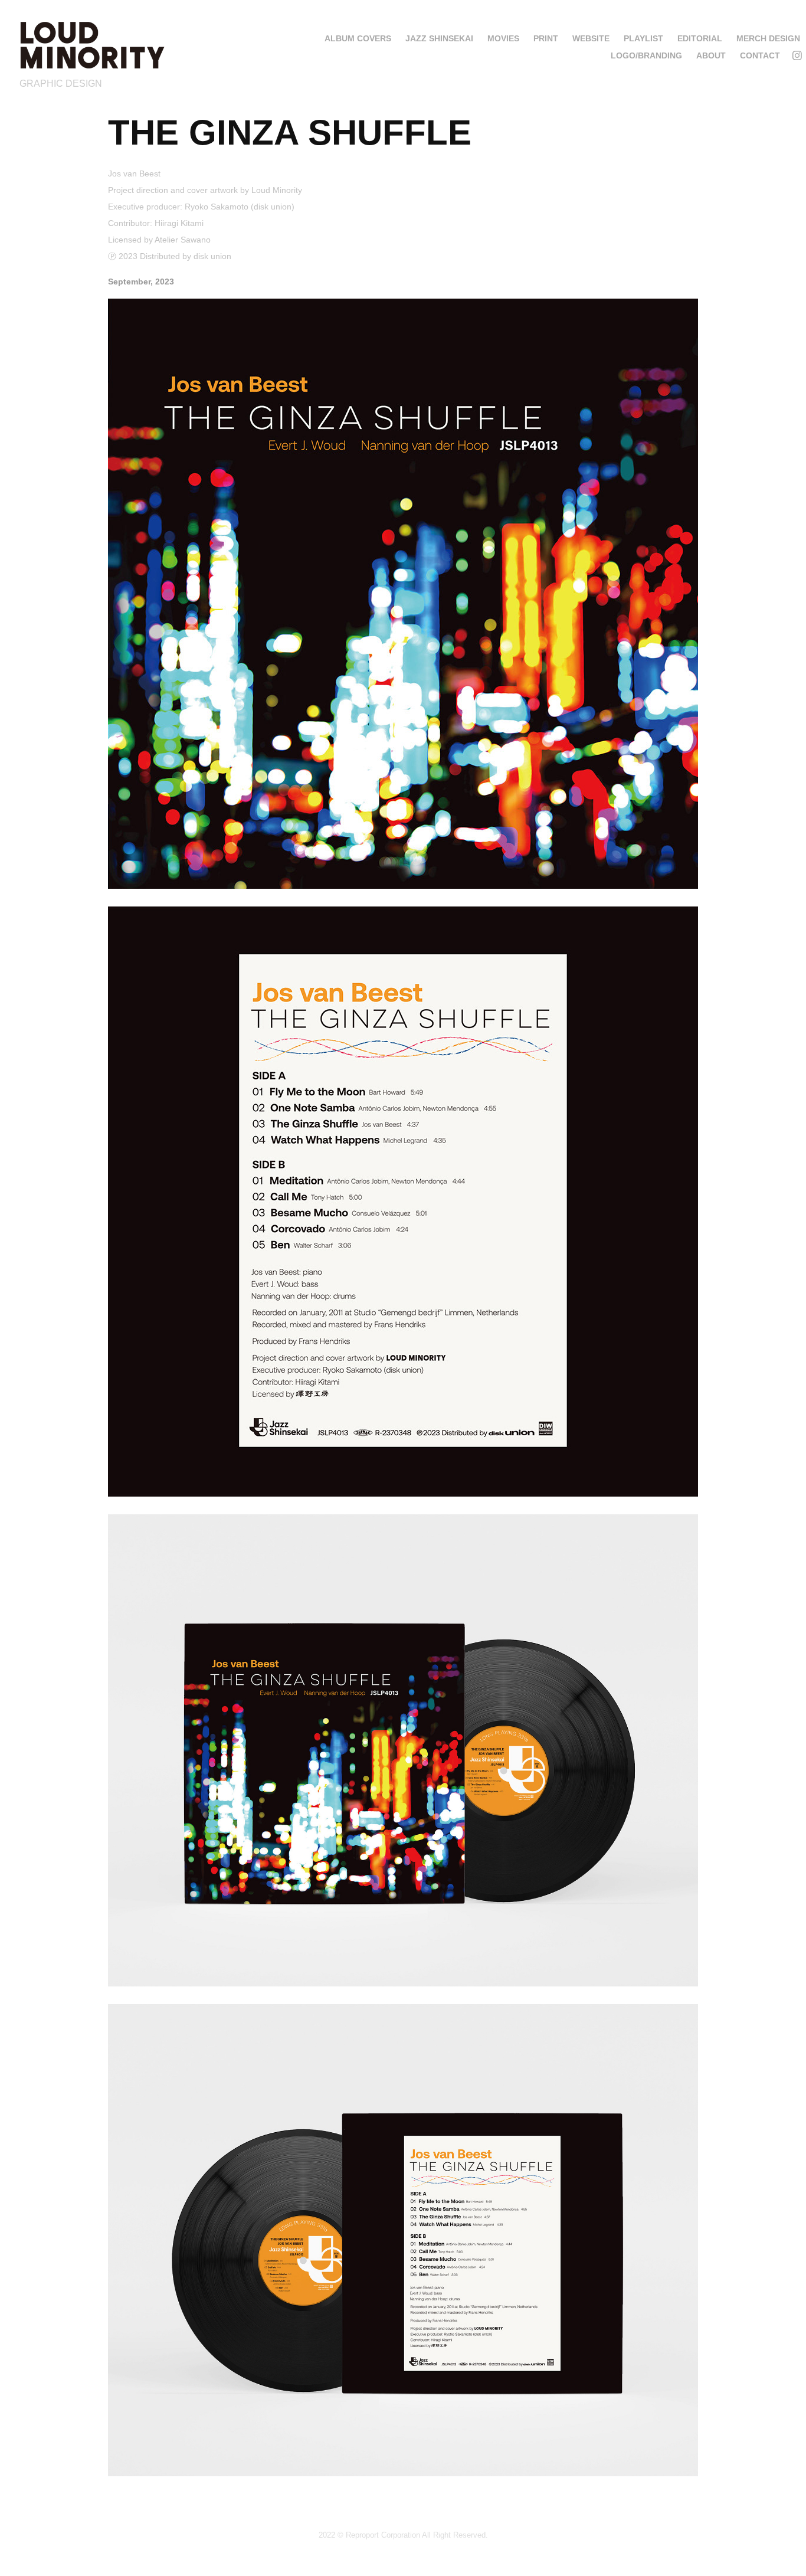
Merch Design (768, 38)
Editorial (700, 38)
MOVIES (503, 38)
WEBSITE (591, 38)
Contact (760, 55)
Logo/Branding (646, 55)
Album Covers (358, 38)
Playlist (643, 38)
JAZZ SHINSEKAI (439, 38)
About (711, 55)
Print (546, 38)
